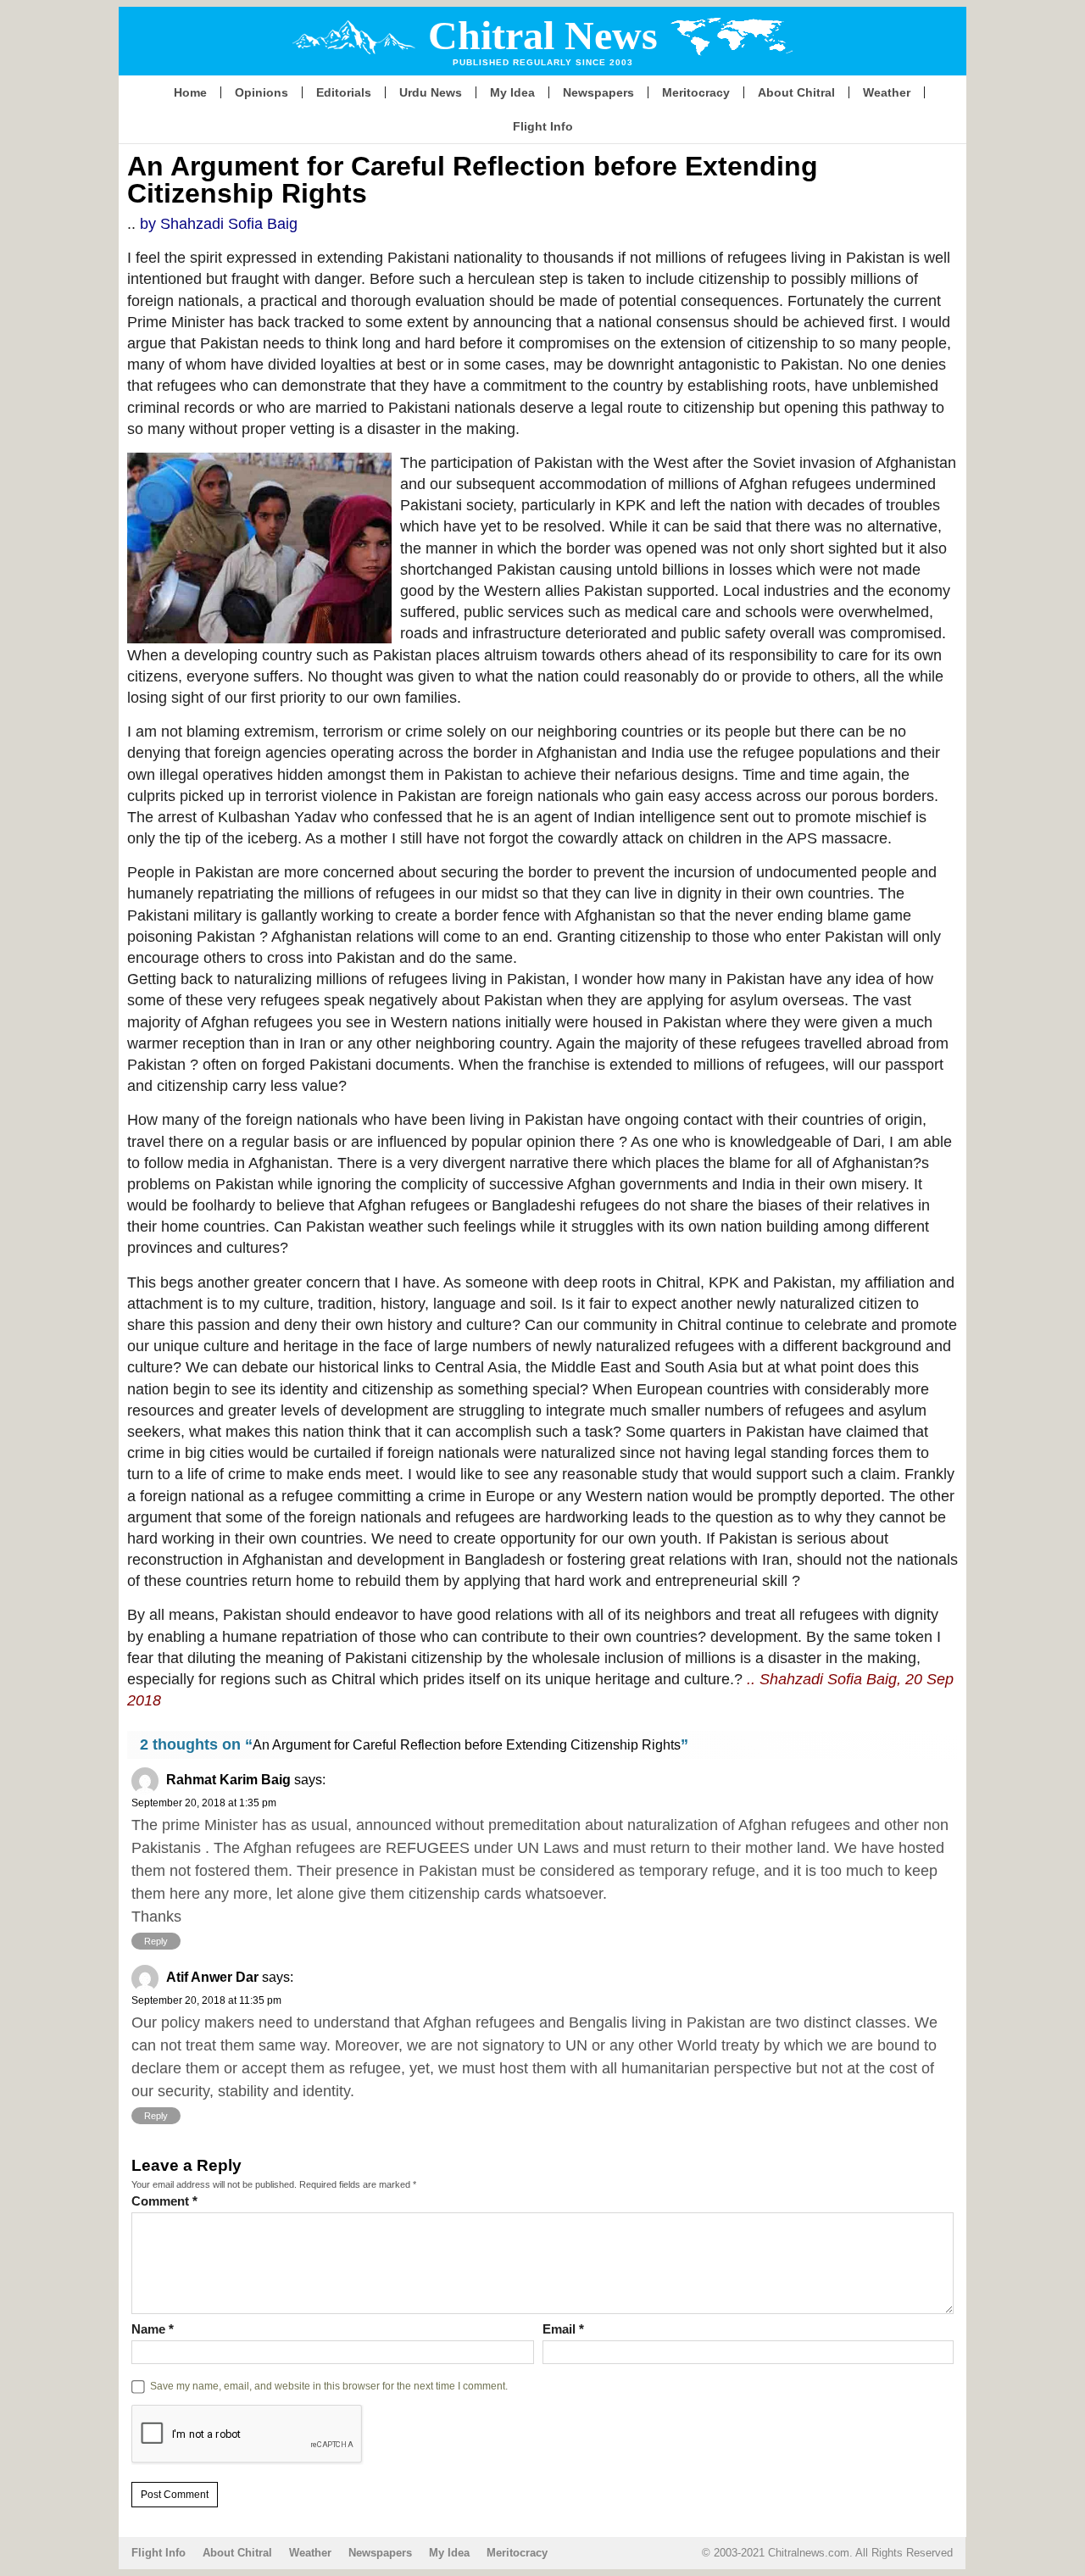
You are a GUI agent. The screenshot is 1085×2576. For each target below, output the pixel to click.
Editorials (344, 92)
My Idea (512, 92)
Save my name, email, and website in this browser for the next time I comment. (329, 2386)
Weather (887, 92)
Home (190, 92)
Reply (156, 1941)
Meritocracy (696, 92)
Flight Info (543, 126)
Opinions (262, 92)
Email (563, 2329)
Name (153, 2329)
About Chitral (796, 92)
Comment (164, 2201)
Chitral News (543, 35)
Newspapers (598, 92)
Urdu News (431, 92)
